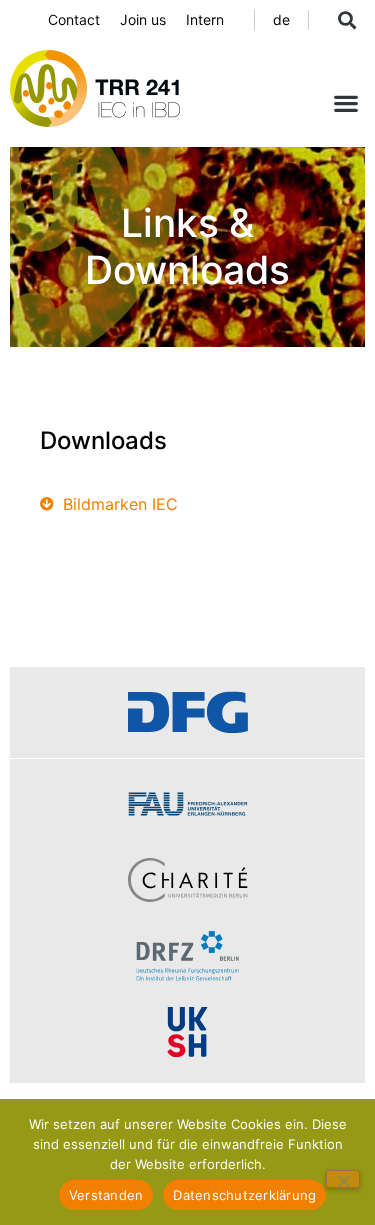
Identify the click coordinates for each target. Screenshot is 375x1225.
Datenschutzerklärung (244, 1195)
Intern (205, 19)
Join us (143, 19)
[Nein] (343, 1179)
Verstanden (106, 1195)
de (281, 19)
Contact (74, 19)
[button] (346, 19)
